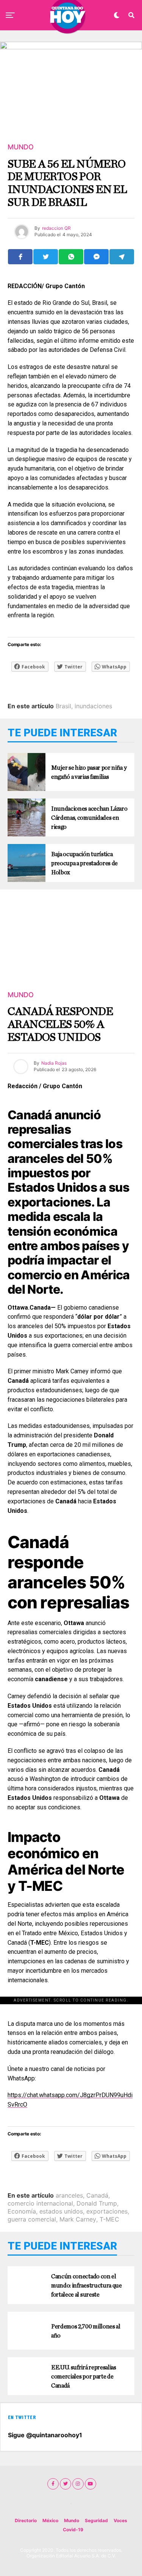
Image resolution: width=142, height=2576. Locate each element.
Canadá (97, 2195)
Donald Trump (97, 2203)
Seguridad (96, 2520)
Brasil (63, 706)
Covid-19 (73, 2530)
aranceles (69, 2195)
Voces (120, 2520)
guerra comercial (32, 2219)
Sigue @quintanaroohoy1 (45, 2435)
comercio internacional (40, 2203)
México (50, 2520)
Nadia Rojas (54, 1063)
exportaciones (107, 2211)
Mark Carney (78, 2219)
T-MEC (109, 2219)
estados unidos (61, 2211)
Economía (22, 2211)
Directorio (26, 2520)
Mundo (72, 2520)
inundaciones (93, 706)
